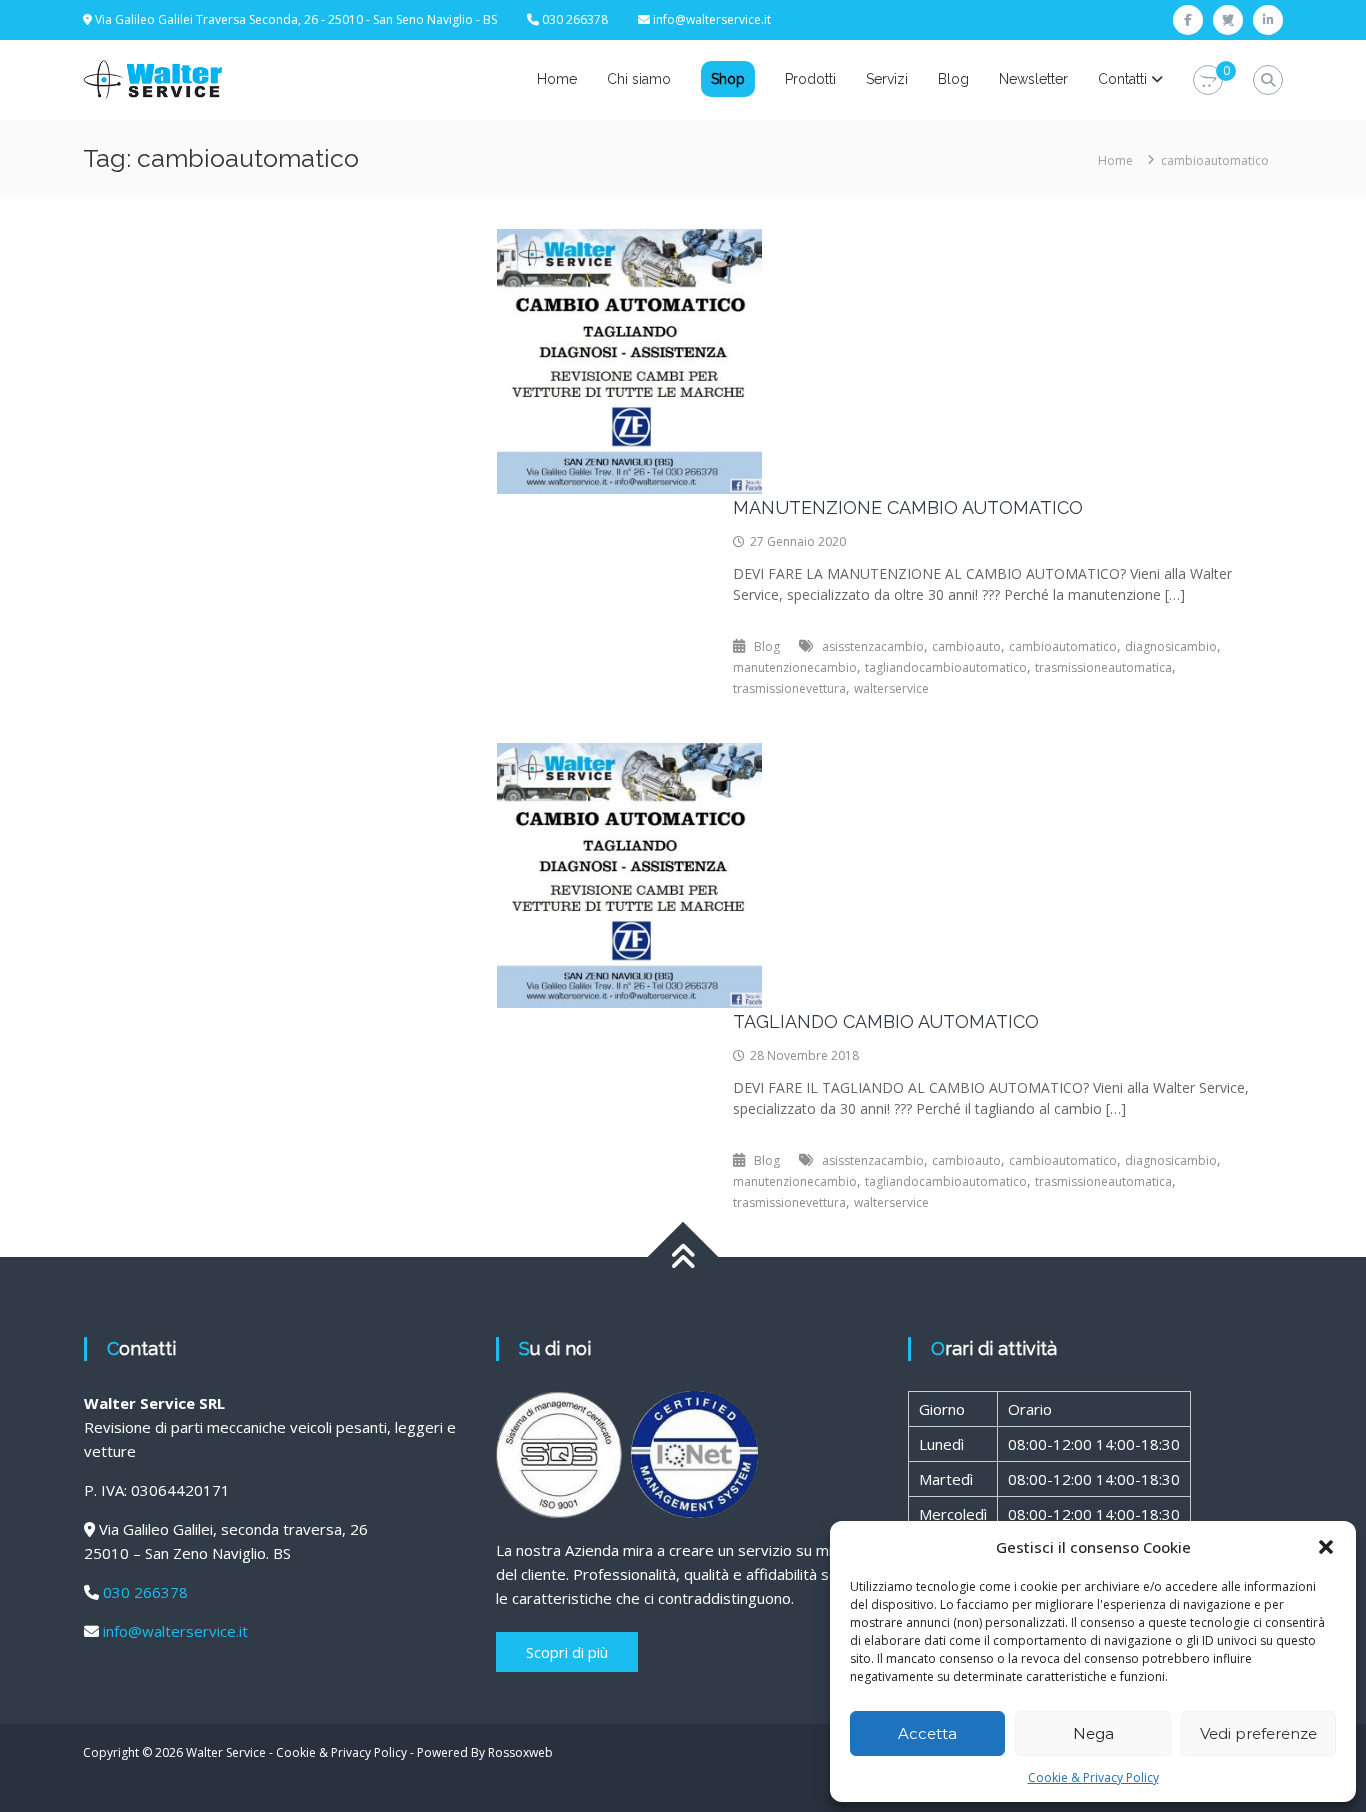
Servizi (887, 79)
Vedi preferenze (1258, 1733)
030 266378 (145, 1592)
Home (557, 79)
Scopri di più (567, 1652)
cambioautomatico (1063, 646)
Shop (728, 79)
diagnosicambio (1171, 646)
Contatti (1122, 79)
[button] (1326, 1547)
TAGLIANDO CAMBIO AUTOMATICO (886, 1021)
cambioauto (966, 646)
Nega (1093, 1733)
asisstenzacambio (873, 646)
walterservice (891, 688)
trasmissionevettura (789, 688)
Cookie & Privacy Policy (1093, 1777)
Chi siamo (639, 79)
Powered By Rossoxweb (485, 1752)
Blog (953, 79)
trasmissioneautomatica (1103, 667)
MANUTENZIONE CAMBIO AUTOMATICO (908, 507)
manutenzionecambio (795, 667)
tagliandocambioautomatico (946, 667)
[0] (1208, 80)
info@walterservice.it (712, 19)
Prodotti (810, 79)
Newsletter (1033, 79)
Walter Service (226, 1752)
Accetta (927, 1733)
